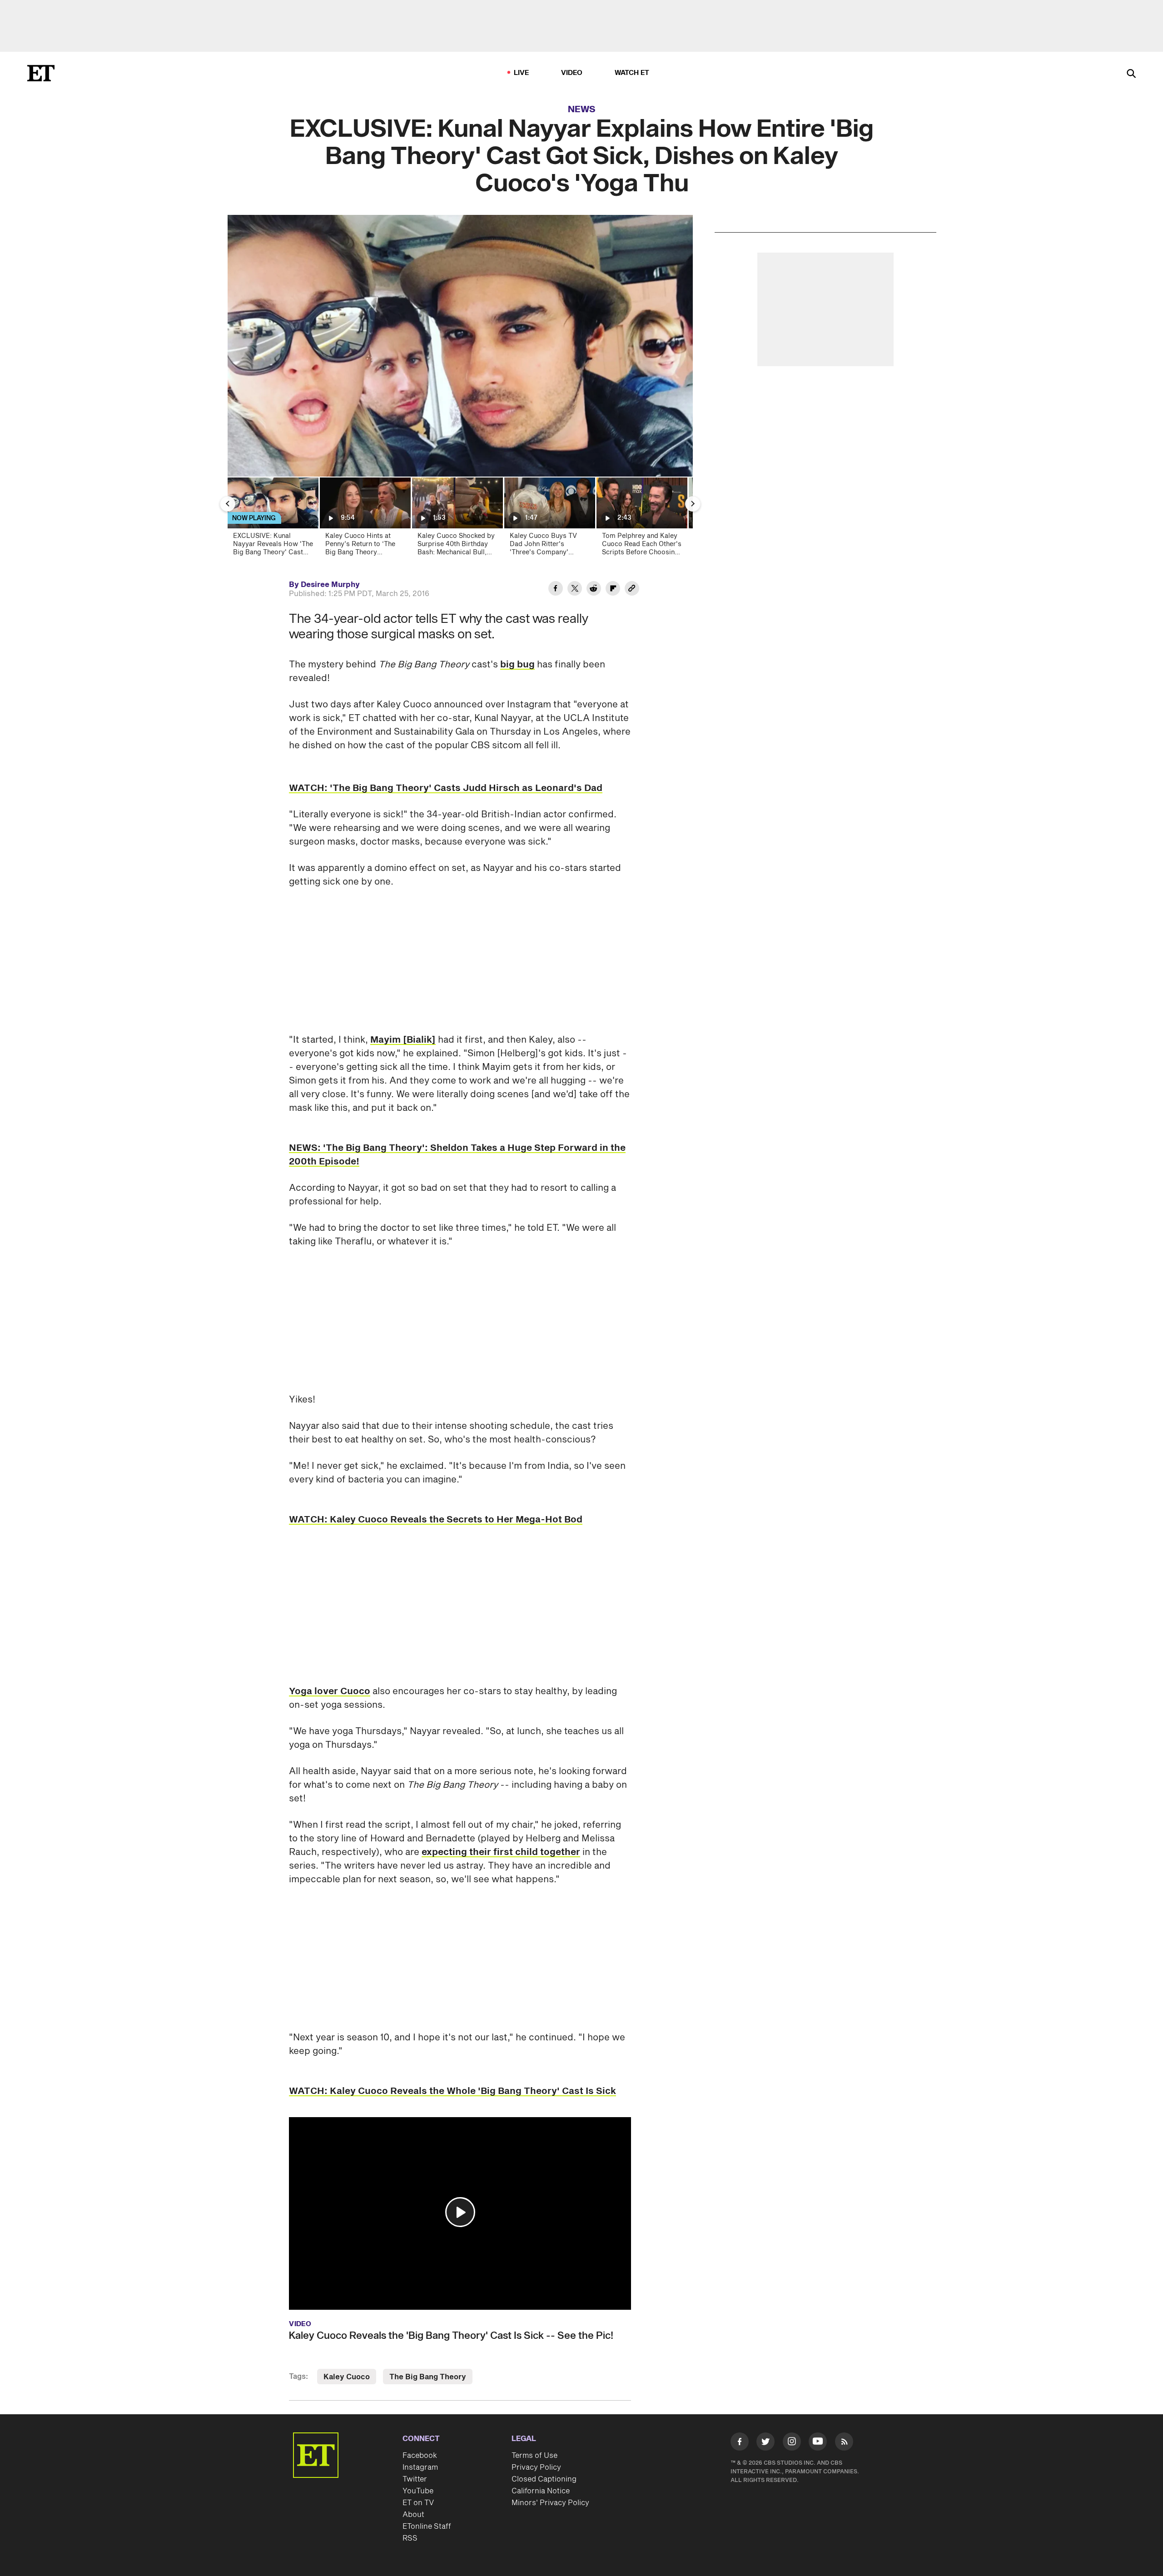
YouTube (418, 2491)
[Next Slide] (693, 504)
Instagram (420, 2467)
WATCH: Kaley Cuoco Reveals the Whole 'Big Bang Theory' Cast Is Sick (452, 2091)
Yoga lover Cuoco (330, 1691)
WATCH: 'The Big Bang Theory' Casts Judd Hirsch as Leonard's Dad (446, 788)
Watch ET (632, 73)
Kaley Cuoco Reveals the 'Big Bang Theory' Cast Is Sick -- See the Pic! (451, 2336)
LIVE (522, 73)
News (582, 109)
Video (572, 73)
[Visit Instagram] (792, 2443)
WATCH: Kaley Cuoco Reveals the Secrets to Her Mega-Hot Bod (436, 1520)
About (413, 2515)
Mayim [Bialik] (403, 1040)
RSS (410, 2538)
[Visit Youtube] (818, 2442)
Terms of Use (534, 2456)
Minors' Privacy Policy (550, 2503)
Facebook (420, 2456)
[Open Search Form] (1131, 74)
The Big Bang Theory (428, 2377)
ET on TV (418, 2503)
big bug (517, 665)
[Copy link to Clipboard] (632, 590)
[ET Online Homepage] (41, 73)
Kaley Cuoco (347, 2377)
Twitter (415, 2479)
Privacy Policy (536, 2467)
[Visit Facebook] (740, 2443)
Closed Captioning (544, 2479)
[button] (460, 2212)
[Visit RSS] (844, 2443)
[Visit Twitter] (765, 2443)
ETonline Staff (427, 2526)
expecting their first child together (501, 1852)
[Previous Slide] (228, 504)
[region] (460, 346)
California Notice (541, 2491)
